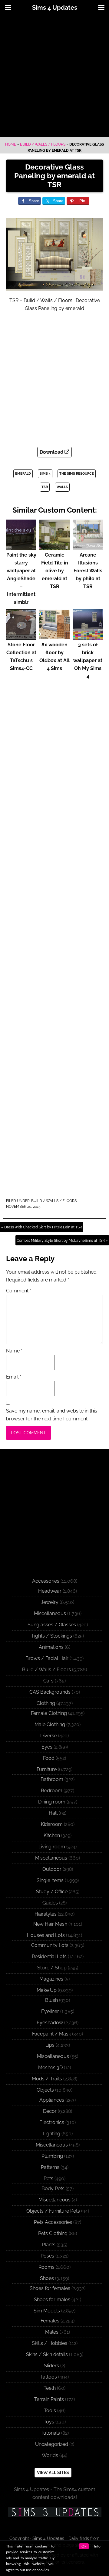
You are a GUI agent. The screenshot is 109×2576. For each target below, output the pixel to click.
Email (14, 1377)
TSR (45, 487)
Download (52, 452)
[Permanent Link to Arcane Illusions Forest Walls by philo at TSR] (88, 547)
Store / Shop (52, 1968)
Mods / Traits (47, 2079)
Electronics (52, 2122)
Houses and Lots (46, 1935)
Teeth (50, 2388)
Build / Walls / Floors (43, 144)
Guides (50, 1903)
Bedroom (52, 1791)
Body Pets (53, 2189)
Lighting (51, 2134)
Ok (84, 2546)
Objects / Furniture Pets (53, 2211)
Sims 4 (45, 474)
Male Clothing (50, 1724)
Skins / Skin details (47, 2354)
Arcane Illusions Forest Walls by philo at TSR (88, 571)
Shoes (47, 2278)
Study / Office (52, 1892)
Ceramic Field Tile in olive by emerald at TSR (55, 571)
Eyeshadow (50, 2023)
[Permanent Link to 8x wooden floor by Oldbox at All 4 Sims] (54, 637)
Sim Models (47, 2311)
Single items (50, 1880)
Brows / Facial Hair (47, 1658)
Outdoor (52, 1869)
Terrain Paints (49, 2399)
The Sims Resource (77, 474)
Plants (49, 2245)
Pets (48, 2179)
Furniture (47, 1769)
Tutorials (50, 2433)
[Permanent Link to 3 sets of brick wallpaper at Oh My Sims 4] (88, 637)
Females (50, 2321)
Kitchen (52, 1835)
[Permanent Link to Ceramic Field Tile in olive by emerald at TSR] (54, 547)
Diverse (49, 1736)
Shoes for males (52, 2300)
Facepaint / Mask (51, 2034)
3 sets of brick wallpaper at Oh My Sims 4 (88, 660)
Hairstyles (46, 1914)
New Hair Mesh (50, 1924)
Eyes (47, 1747)
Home (11, 144)
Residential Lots (49, 1956)
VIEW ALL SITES (53, 2473)
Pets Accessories (53, 2222)
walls (62, 487)
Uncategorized (52, 2444)
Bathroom (52, 1779)
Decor (50, 2111)
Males (52, 2332)
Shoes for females (50, 2288)
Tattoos (49, 2377)
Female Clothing (49, 1713)
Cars (48, 1681)
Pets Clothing (53, 2233)
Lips (50, 2045)
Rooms (46, 2267)
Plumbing (52, 2156)
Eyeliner (50, 2011)
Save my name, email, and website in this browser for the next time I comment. (52, 1415)
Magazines (51, 1979)
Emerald (23, 474)
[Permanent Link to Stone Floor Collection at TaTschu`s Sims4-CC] (21, 637)
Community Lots (50, 1945)
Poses (47, 2256)
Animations (51, 1647)
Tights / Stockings (52, 1636)
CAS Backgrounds (50, 1692)
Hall (53, 1813)
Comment (19, 1291)
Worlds (50, 2455)
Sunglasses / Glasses (52, 1625)
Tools (50, 2411)
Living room (52, 1847)
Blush (51, 2000)
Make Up (47, 1990)
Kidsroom (52, 1824)
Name (14, 1351)
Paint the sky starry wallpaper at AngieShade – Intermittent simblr (21, 579)
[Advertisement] (54, 76)
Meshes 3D (50, 2068)
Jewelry (50, 1602)
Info (97, 2546)
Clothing (46, 1703)
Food (49, 1758)
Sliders (51, 2366)
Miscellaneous (50, 1613)
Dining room (52, 1802)
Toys (49, 2422)
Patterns (50, 2167)
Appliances (52, 2100)
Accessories (46, 1581)
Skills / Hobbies (50, 2343)
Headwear (50, 1591)
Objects (45, 2090)
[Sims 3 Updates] (54, 2512)
